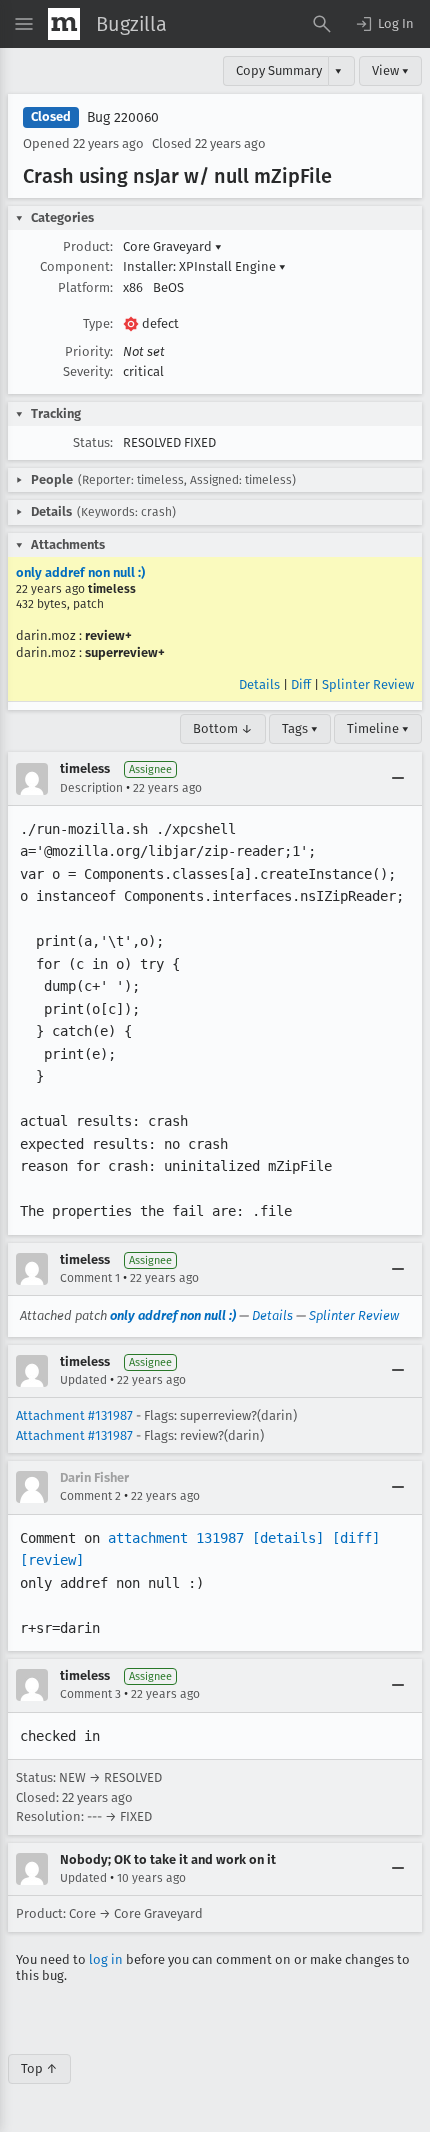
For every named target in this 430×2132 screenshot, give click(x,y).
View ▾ (390, 70)
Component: (76, 266)
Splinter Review (368, 684)
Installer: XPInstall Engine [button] (204, 266)
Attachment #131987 (74, 1415)
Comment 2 (90, 1496)
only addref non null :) (80, 572)
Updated (83, 1380)
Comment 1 (90, 1278)
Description (91, 788)
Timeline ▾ (378, 728)
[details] (288, 1538)
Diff (301, 684)
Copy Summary (279, 70)
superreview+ (125, 652)
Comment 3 (90, 1694)
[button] (384, 24)
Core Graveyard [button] (172, 246)
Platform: (85, 287)
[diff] (356, 1538)
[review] (52, 1560)
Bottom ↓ (223, 728)
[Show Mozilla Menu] (64, 24)
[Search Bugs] (322, 24)
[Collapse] (398, 779)
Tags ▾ (300, 728)
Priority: (89, 351)
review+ (108, 635)
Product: (88, 246)
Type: (98, 323)
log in (106, 1959)
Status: (93, 442)
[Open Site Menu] (24, 24)
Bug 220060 (123, 117)
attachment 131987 (176, 1538)
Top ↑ (39, 2068)
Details (259, 684)
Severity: (88, 371)
